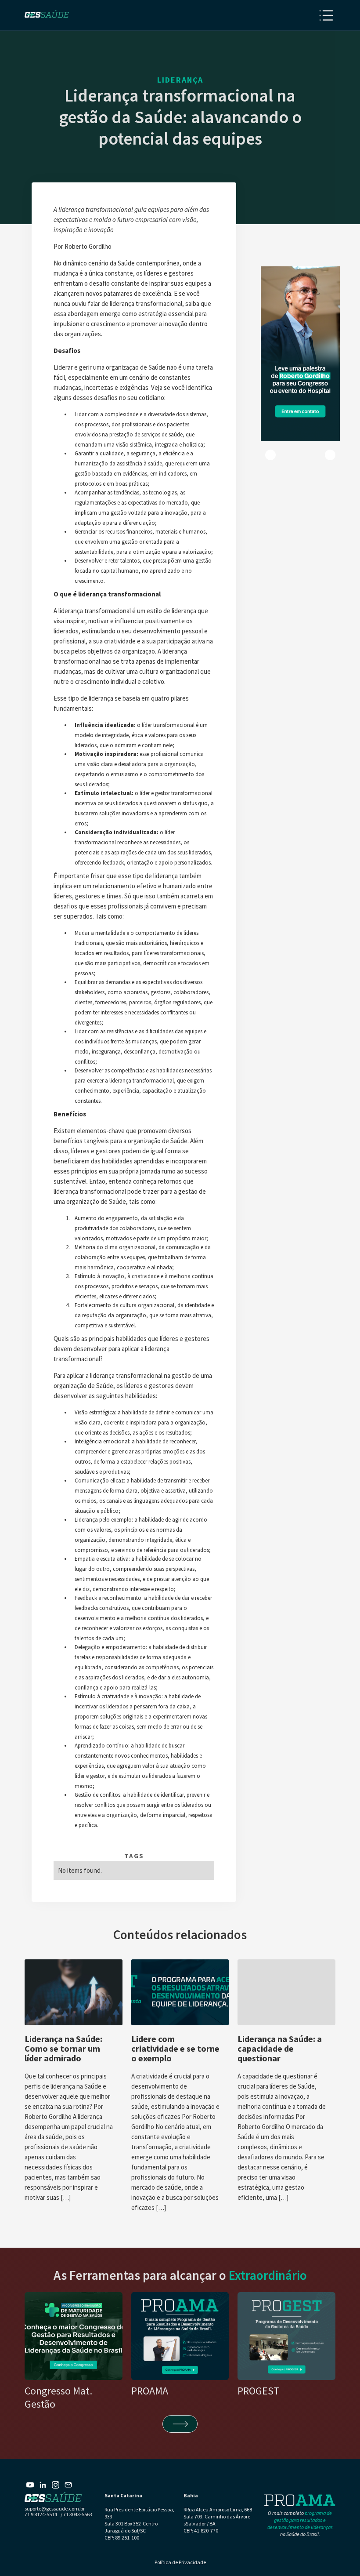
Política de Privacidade (180, 2562)
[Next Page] (180, 2424)
